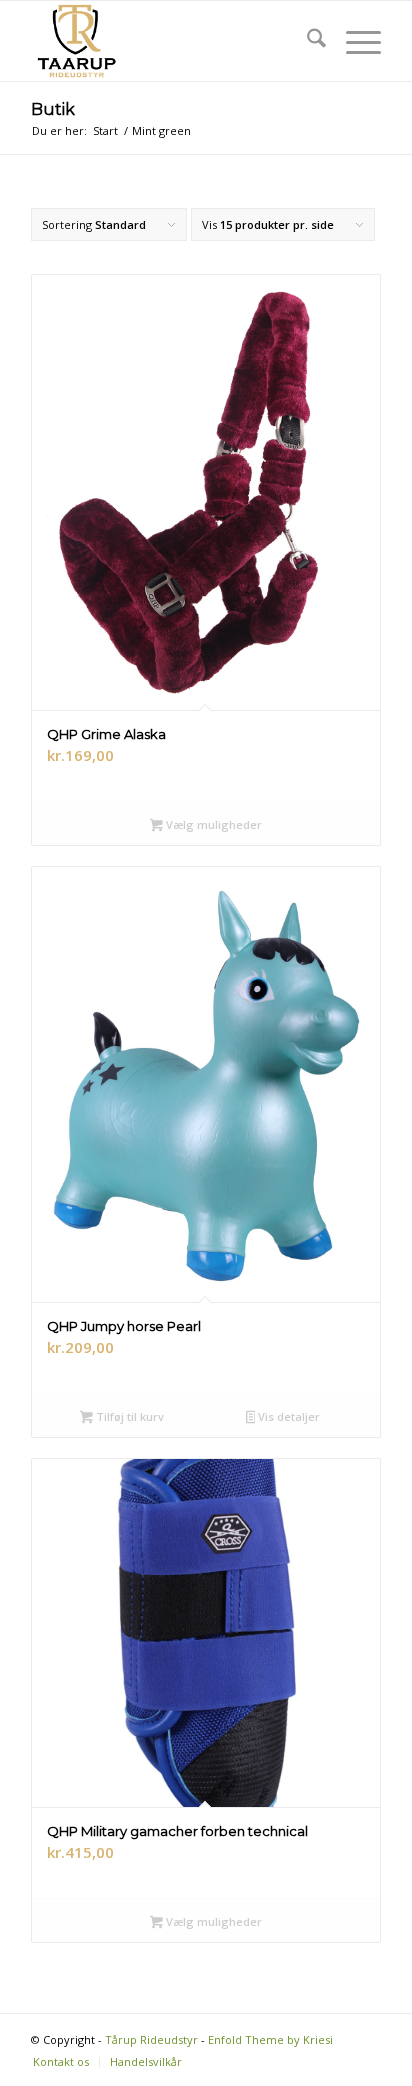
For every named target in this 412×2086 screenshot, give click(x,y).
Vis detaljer (287, 1416)
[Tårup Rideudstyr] (171, 41)
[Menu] (353, 41)
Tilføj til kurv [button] (128, 1416)
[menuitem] (306, 41)
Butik (53, 109)
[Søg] (306, 41)
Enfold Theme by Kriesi (270, 2039)
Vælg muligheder (212, 824)
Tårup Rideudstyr (151, 2039)
